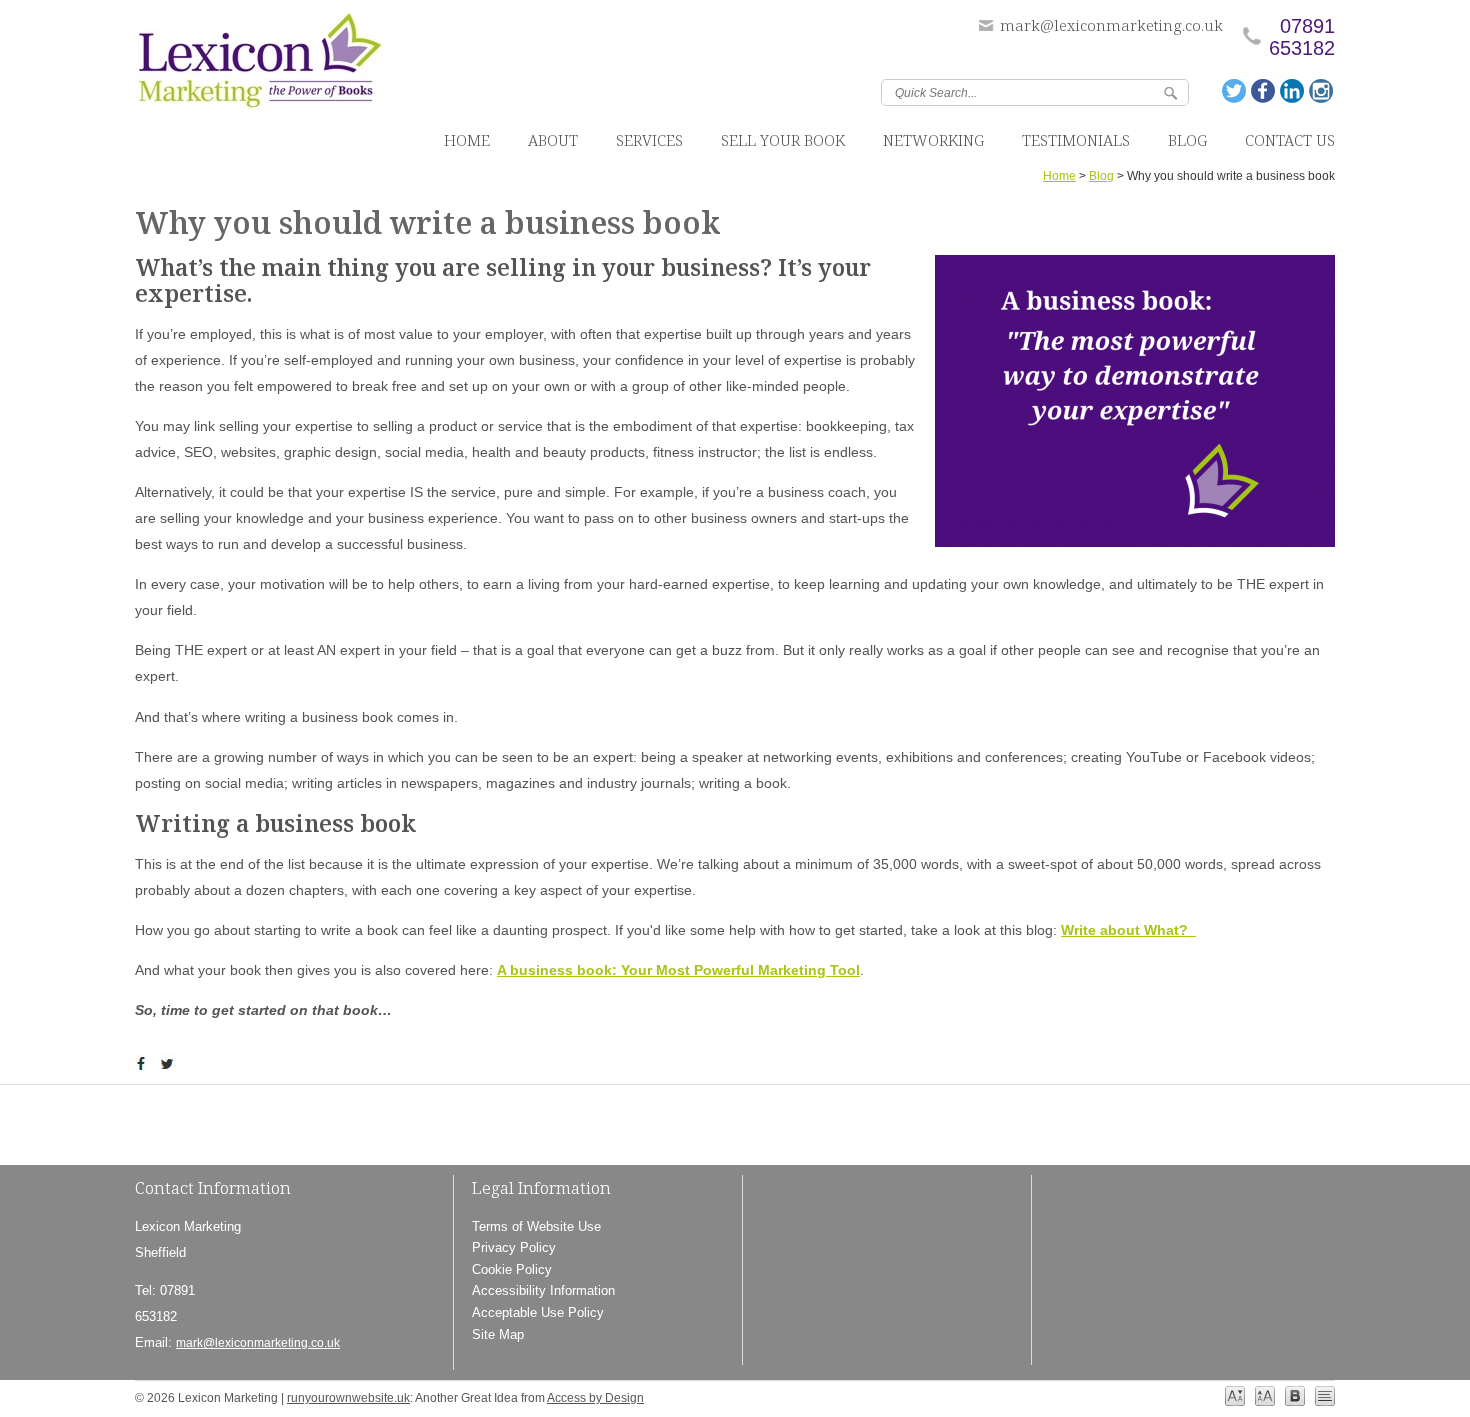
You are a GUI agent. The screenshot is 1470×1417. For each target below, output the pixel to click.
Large (1265, 1396)
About (553, 140)
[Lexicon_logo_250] (260, 64)
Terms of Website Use (536, 1226)
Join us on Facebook (1264, 91)
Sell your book (783, 140)
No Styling (1325, 1396)
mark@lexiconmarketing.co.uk (1111, 25)
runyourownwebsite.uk (348, 1398)
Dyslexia (1295, 1396)
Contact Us (1290, 140)
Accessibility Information (543, 1290)
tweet (170, 1064)
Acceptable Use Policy (538, 1312)
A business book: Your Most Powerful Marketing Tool (678, 970)
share (145, 1064)
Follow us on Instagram (1322, 91)
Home (467, 140)
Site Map (498, 1334)
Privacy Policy (514, 1247)
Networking (933, 140)
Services (649, 140)
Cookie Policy (512, 1269)
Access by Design (595, 1398)
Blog (1187, 140)
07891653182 (1302, 37)
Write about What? (1128, 930)
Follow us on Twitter (1235, 91)
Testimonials (1076, 140)
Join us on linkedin (1293, 91)
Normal (1235, 1396)
